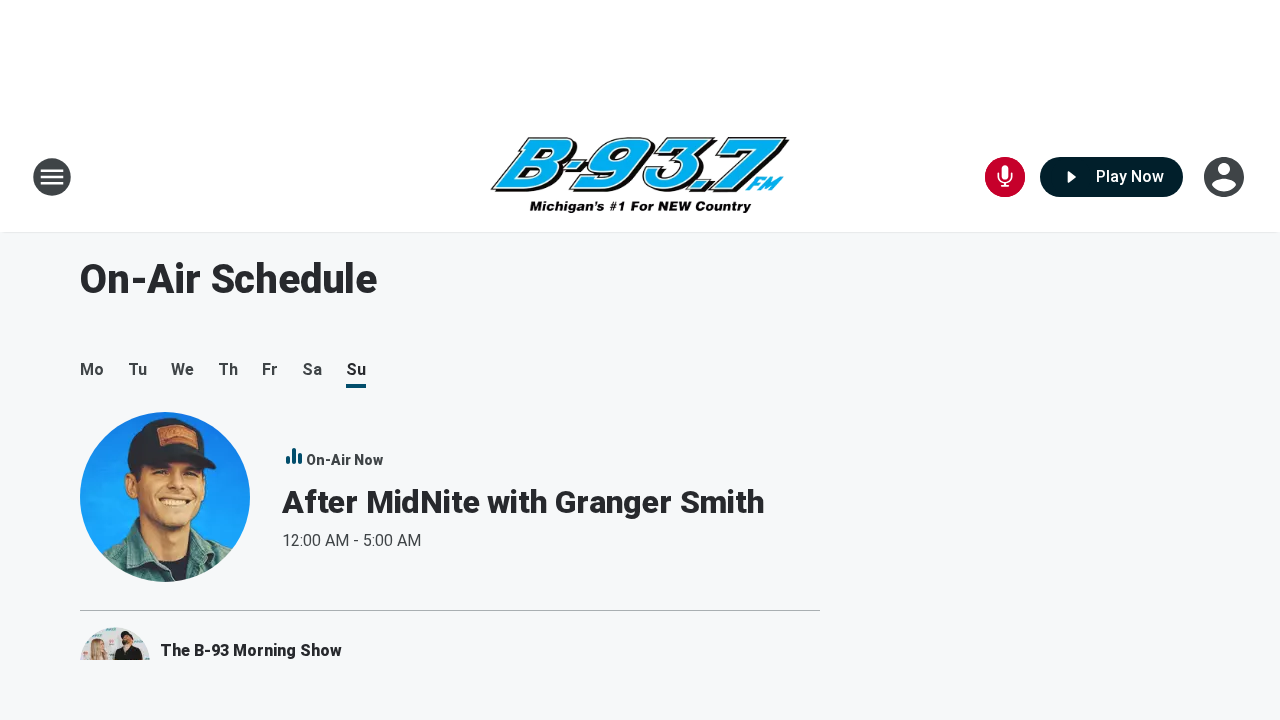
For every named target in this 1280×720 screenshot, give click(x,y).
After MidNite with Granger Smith (523, 502)
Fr (270, 369)
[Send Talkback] (1005, 177)
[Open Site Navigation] (52, 177)
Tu (137, 369)
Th (228, 369)
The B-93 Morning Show (251, 650)
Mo (92, 369)
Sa (312, 369)
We (182, 369)
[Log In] (1226, 177)
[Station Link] (640, 177)
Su (356, 369)
